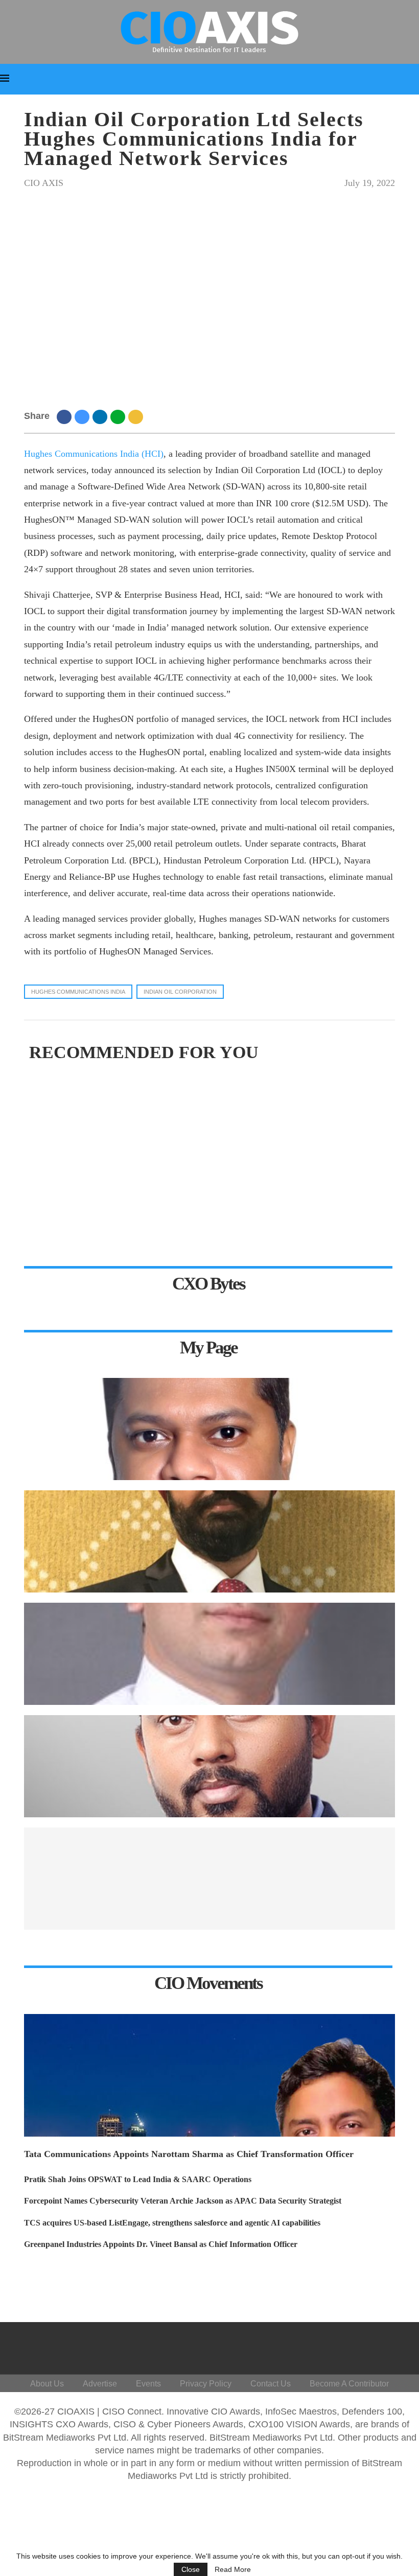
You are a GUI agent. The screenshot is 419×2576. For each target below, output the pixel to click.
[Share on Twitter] (84, 416)
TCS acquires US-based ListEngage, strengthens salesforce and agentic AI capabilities (172, 2223)
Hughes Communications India (78, 992)
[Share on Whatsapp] (119, 416)
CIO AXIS (44, 183)
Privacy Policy (206, 2384)
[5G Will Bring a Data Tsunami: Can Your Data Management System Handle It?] (209, 1429)
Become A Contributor (349, 2384)
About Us (47, 2384)
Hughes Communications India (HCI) (94, 454)
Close (191, 2569)
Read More (233, 2569)
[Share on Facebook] (66, 416)
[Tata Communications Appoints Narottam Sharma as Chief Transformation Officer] (209, 2075)
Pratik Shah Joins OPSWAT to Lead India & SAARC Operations (138, 2179)
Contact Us (271, 2384)
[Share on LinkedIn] (101, 416)
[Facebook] (290, 2346)
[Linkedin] (340, 2346)
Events (148, 2384)
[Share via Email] (137, 416)
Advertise (100, 2384)
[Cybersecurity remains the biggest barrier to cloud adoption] (209, 1879)
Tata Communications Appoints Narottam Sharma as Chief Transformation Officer (189, 2154)
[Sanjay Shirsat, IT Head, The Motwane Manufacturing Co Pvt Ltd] (209, 1654)
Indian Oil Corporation (180, 992)
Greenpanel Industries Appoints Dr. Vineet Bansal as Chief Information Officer (161, 2244)
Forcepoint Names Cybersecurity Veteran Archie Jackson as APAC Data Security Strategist (183, 2201)
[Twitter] (315, 2346)
